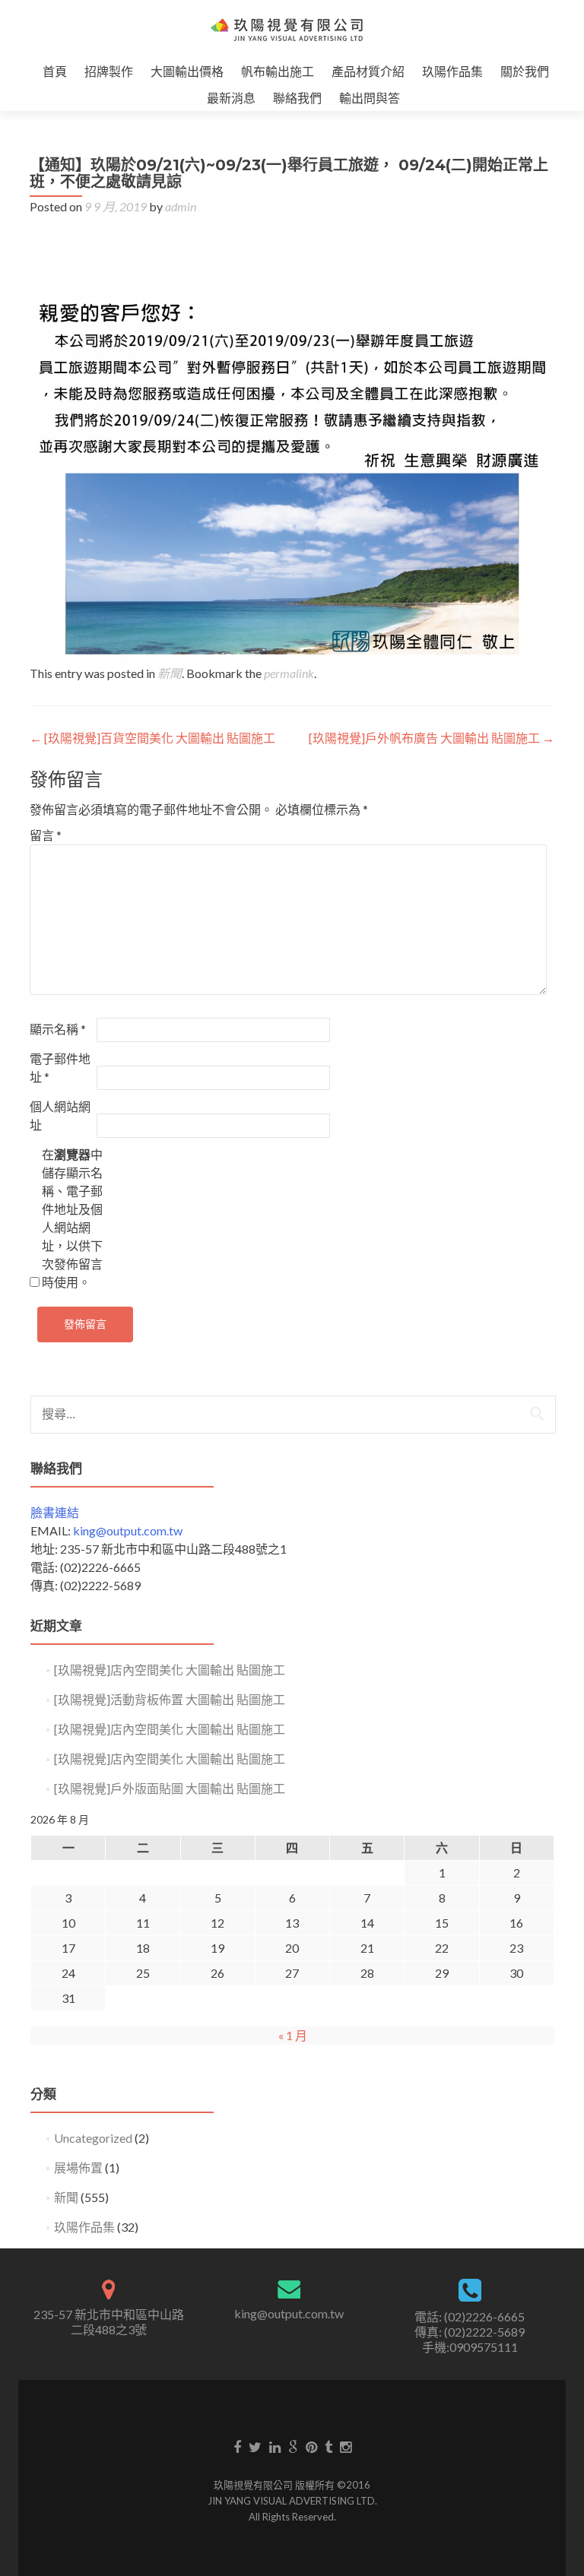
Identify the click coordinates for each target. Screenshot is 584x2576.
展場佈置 (78, 2167)
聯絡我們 (297, 98)
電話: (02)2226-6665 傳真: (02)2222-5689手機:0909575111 (470, 2332)
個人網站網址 (60, 1115)
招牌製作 (109, 71)
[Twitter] (255, 2446)
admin (181, 206)
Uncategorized (93, 2138)
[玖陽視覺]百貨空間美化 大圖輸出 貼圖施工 (152, 738)
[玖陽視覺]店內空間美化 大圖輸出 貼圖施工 (170, 1670)
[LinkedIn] (275, 2446)
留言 (46, 835)
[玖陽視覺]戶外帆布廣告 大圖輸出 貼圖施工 (432, 738)
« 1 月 (293, 2035)
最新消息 (231, 98)
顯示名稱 (58, 1029)
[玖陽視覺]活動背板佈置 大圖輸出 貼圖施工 (170, 1699)
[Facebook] (237, 2446)
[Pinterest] (311, 2446)
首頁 (55, 71)
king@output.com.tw (128, 1530)
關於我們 (525, 71)
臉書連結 (55, 1512)
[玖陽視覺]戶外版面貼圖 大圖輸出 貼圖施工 (170, 1788)
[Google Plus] (293, 2446)
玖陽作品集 (452, 71)
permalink (289, 673)
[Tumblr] (328, 2446)
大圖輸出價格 (187, 71)
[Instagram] (346, 2446)
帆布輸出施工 (278, 71)
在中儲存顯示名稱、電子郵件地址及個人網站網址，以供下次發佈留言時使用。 (72, 1218)
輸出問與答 (370, 98)
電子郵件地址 (60, 1068)
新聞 (170, 673)
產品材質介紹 (368, 71)
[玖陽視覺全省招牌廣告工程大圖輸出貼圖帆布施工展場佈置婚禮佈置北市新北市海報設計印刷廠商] (286, 29)
